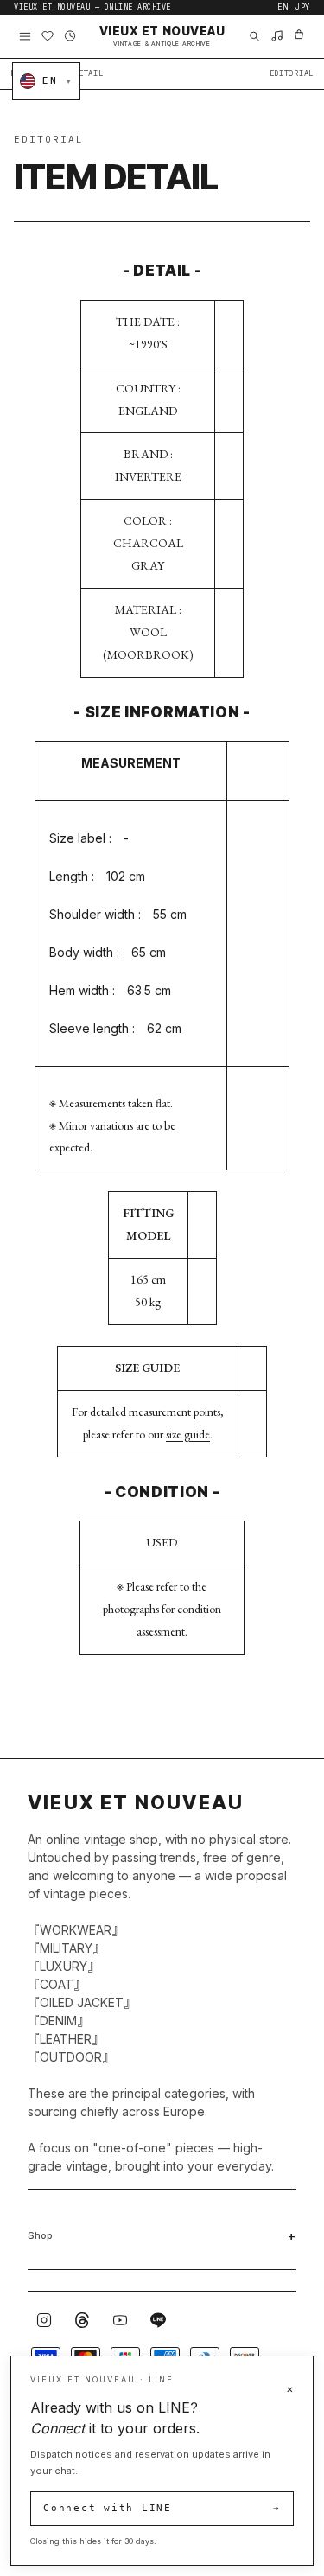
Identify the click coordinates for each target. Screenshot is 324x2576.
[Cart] (299, 36)
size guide (188, 1434)
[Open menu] (25, 36)
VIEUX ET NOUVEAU (162, 37)
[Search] (254, 36)
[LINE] (158, 2320)
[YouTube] (120, 2320)
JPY (303, 7)
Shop (40, 2235)
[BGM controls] (276, 36)
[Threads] (82, 2320)
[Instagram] (44, 2320)
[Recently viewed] (70, 36)
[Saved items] (48, 36)
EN (283, 7)
